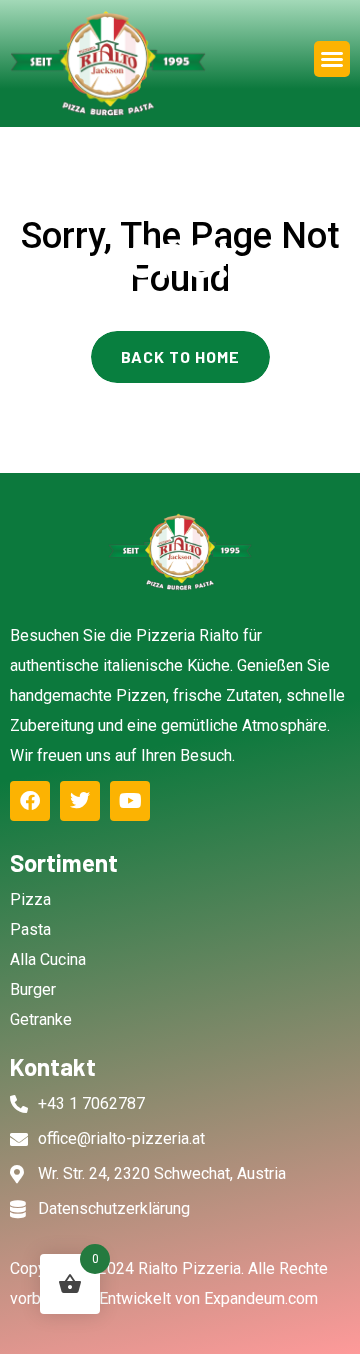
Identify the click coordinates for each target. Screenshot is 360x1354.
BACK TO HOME (180, 356)
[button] (332, 59)
